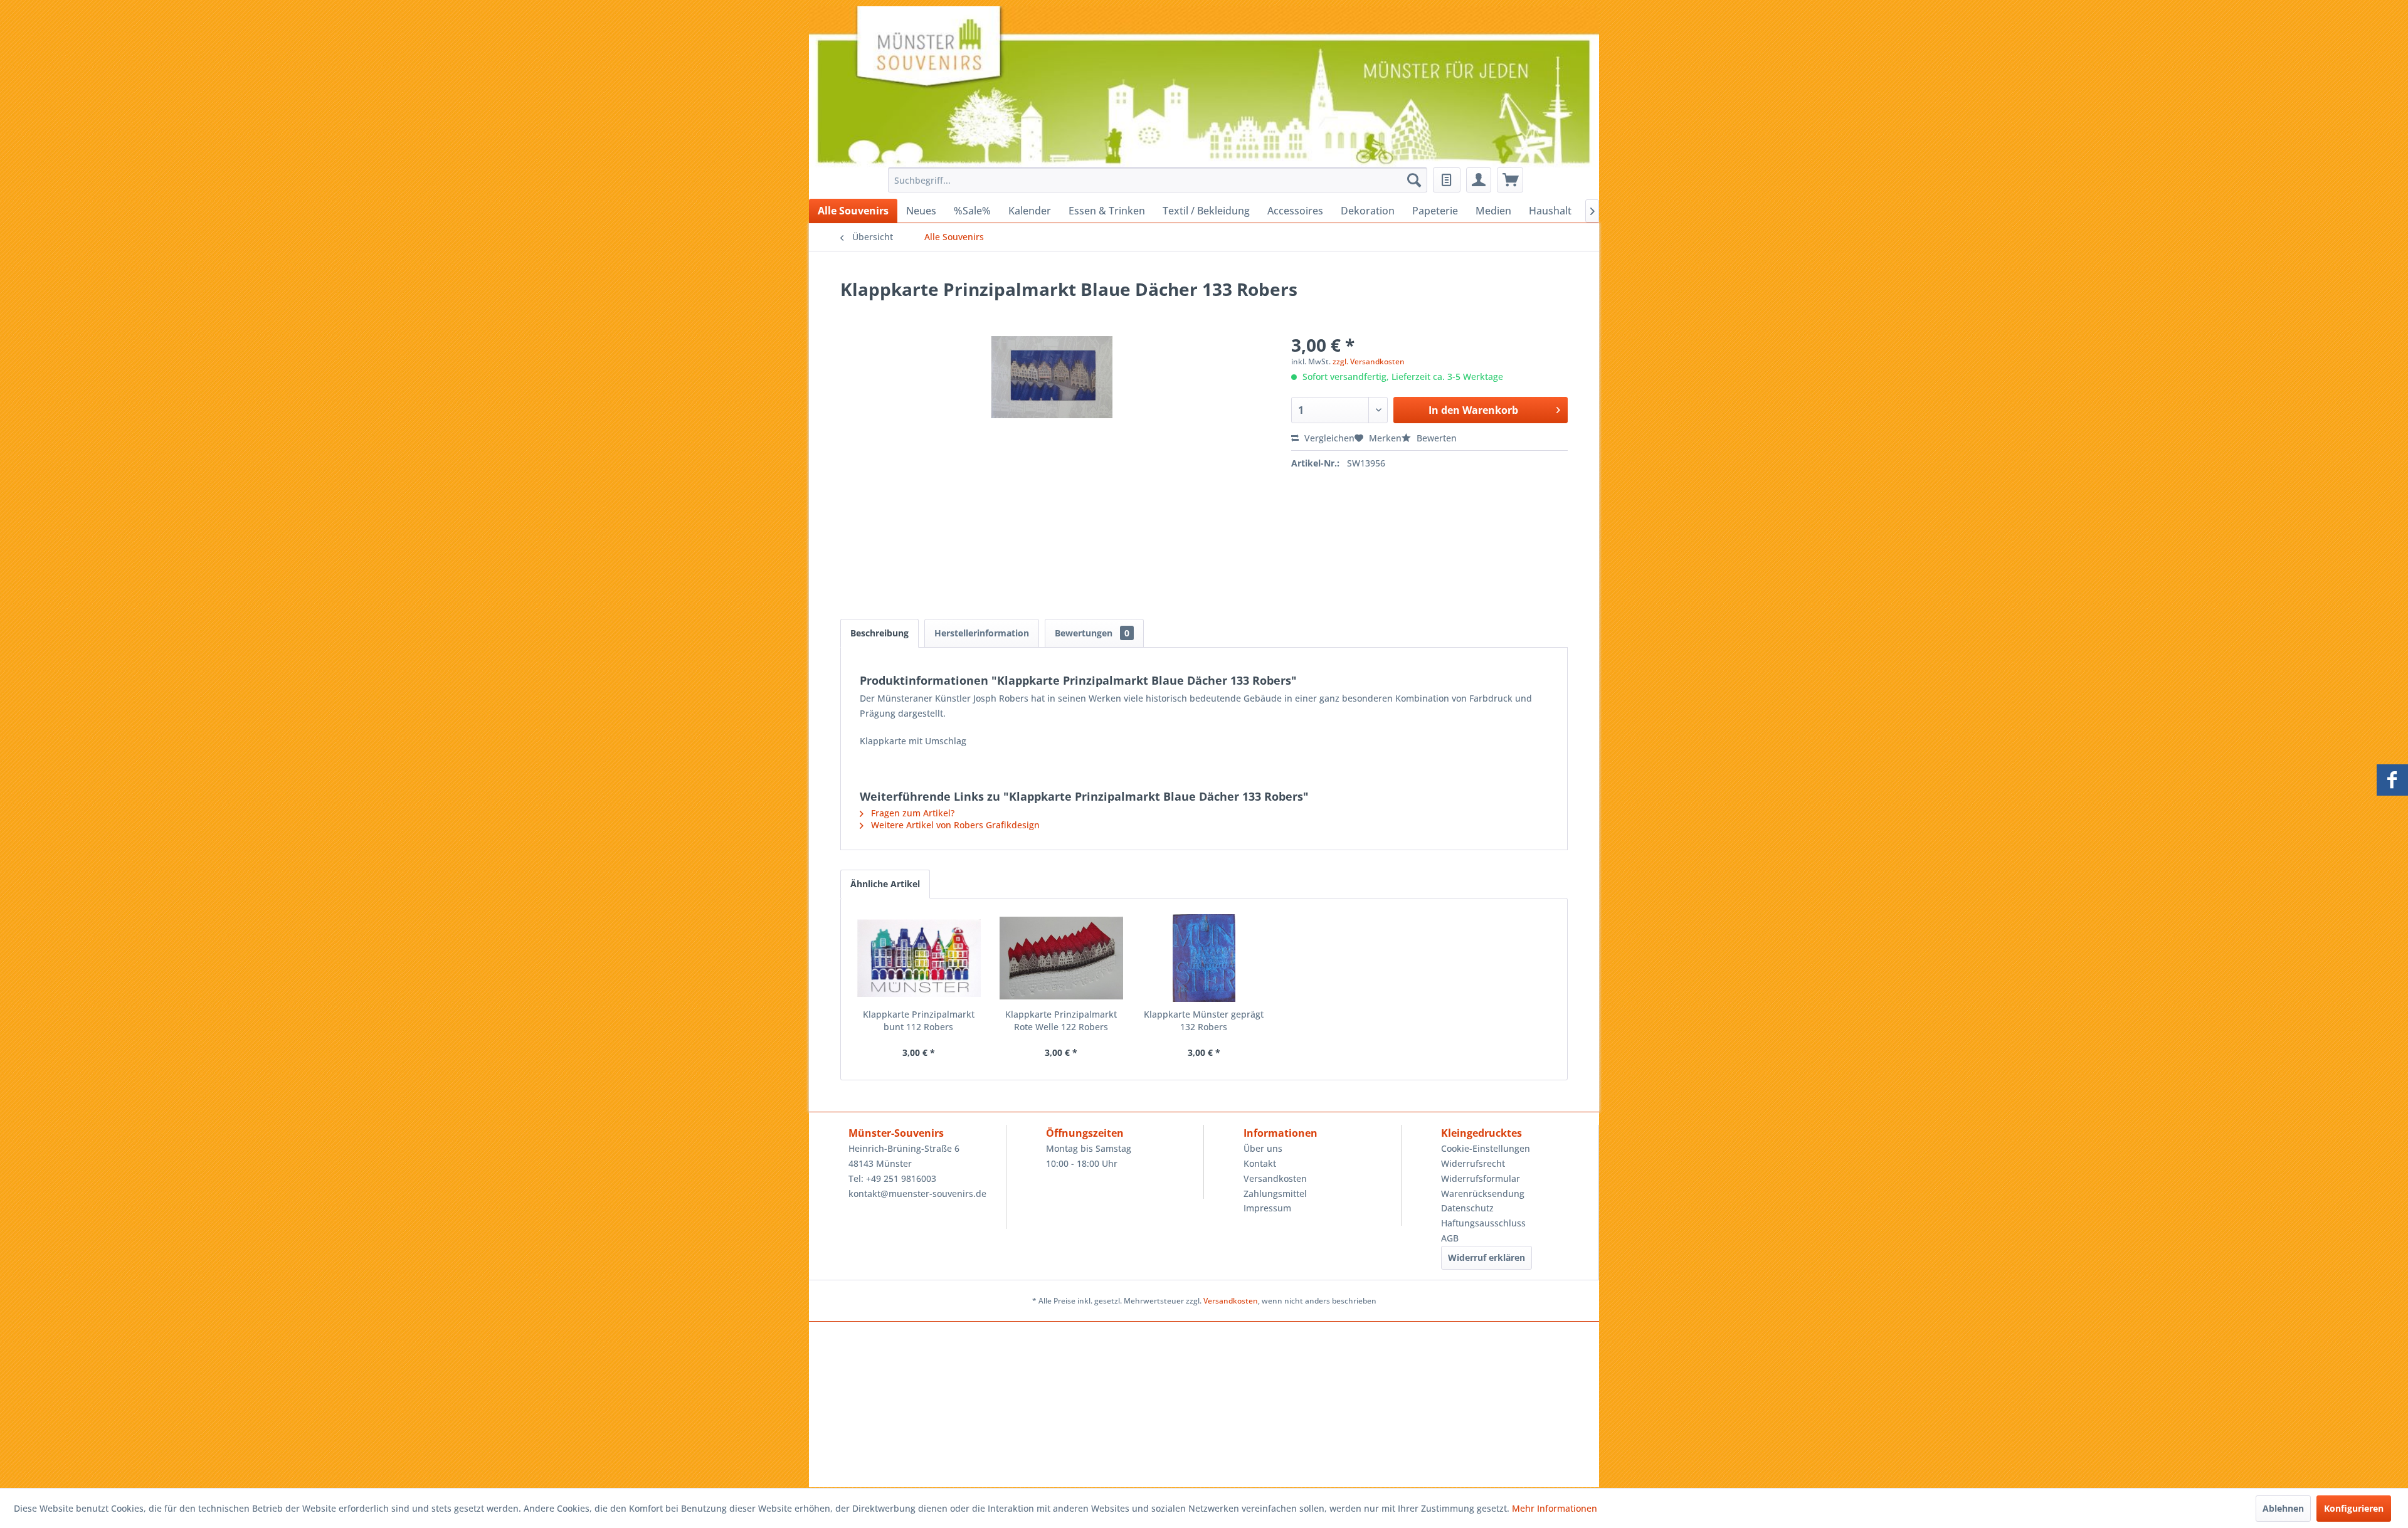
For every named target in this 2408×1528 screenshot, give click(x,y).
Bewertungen (1092, 633)
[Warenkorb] (1510, 180)
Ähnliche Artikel (885, 884)
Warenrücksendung (1483, 1193)
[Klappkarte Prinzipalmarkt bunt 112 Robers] (919, 958)
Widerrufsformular (1481, 1178)
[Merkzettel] (1447, 180)
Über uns (1263, 1148)
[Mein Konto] (1479, 180)
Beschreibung (879, 633)
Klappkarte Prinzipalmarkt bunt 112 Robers (919, 1020)
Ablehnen (2283, 1508)
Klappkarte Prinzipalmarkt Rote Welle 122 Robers (1061, 1020)
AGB (1450, 1238)
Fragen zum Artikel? (911, 813)
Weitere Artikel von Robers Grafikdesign (954, 825)
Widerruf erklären (1487, 1257)
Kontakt (1260, 1163)
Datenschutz (1467, 1208)
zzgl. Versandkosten (1369, 361)
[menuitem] (1154, 180)
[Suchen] (1414, 180)
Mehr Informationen (1555, 1508)
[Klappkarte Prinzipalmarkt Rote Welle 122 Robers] (1062, 958)
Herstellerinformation (982, 633)
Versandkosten (1275, 1178)
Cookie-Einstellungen (1486, 1148)
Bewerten (1435, 438)
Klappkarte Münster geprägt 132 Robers (1204, 1020)
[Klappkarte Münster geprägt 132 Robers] (1204, 958)
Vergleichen (1328, 438)
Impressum (1267, 1208)
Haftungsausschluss (1483, 1223)
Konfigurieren (2354, 1508)
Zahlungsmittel (1275, 1193)
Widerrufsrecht (1473, 1163)
